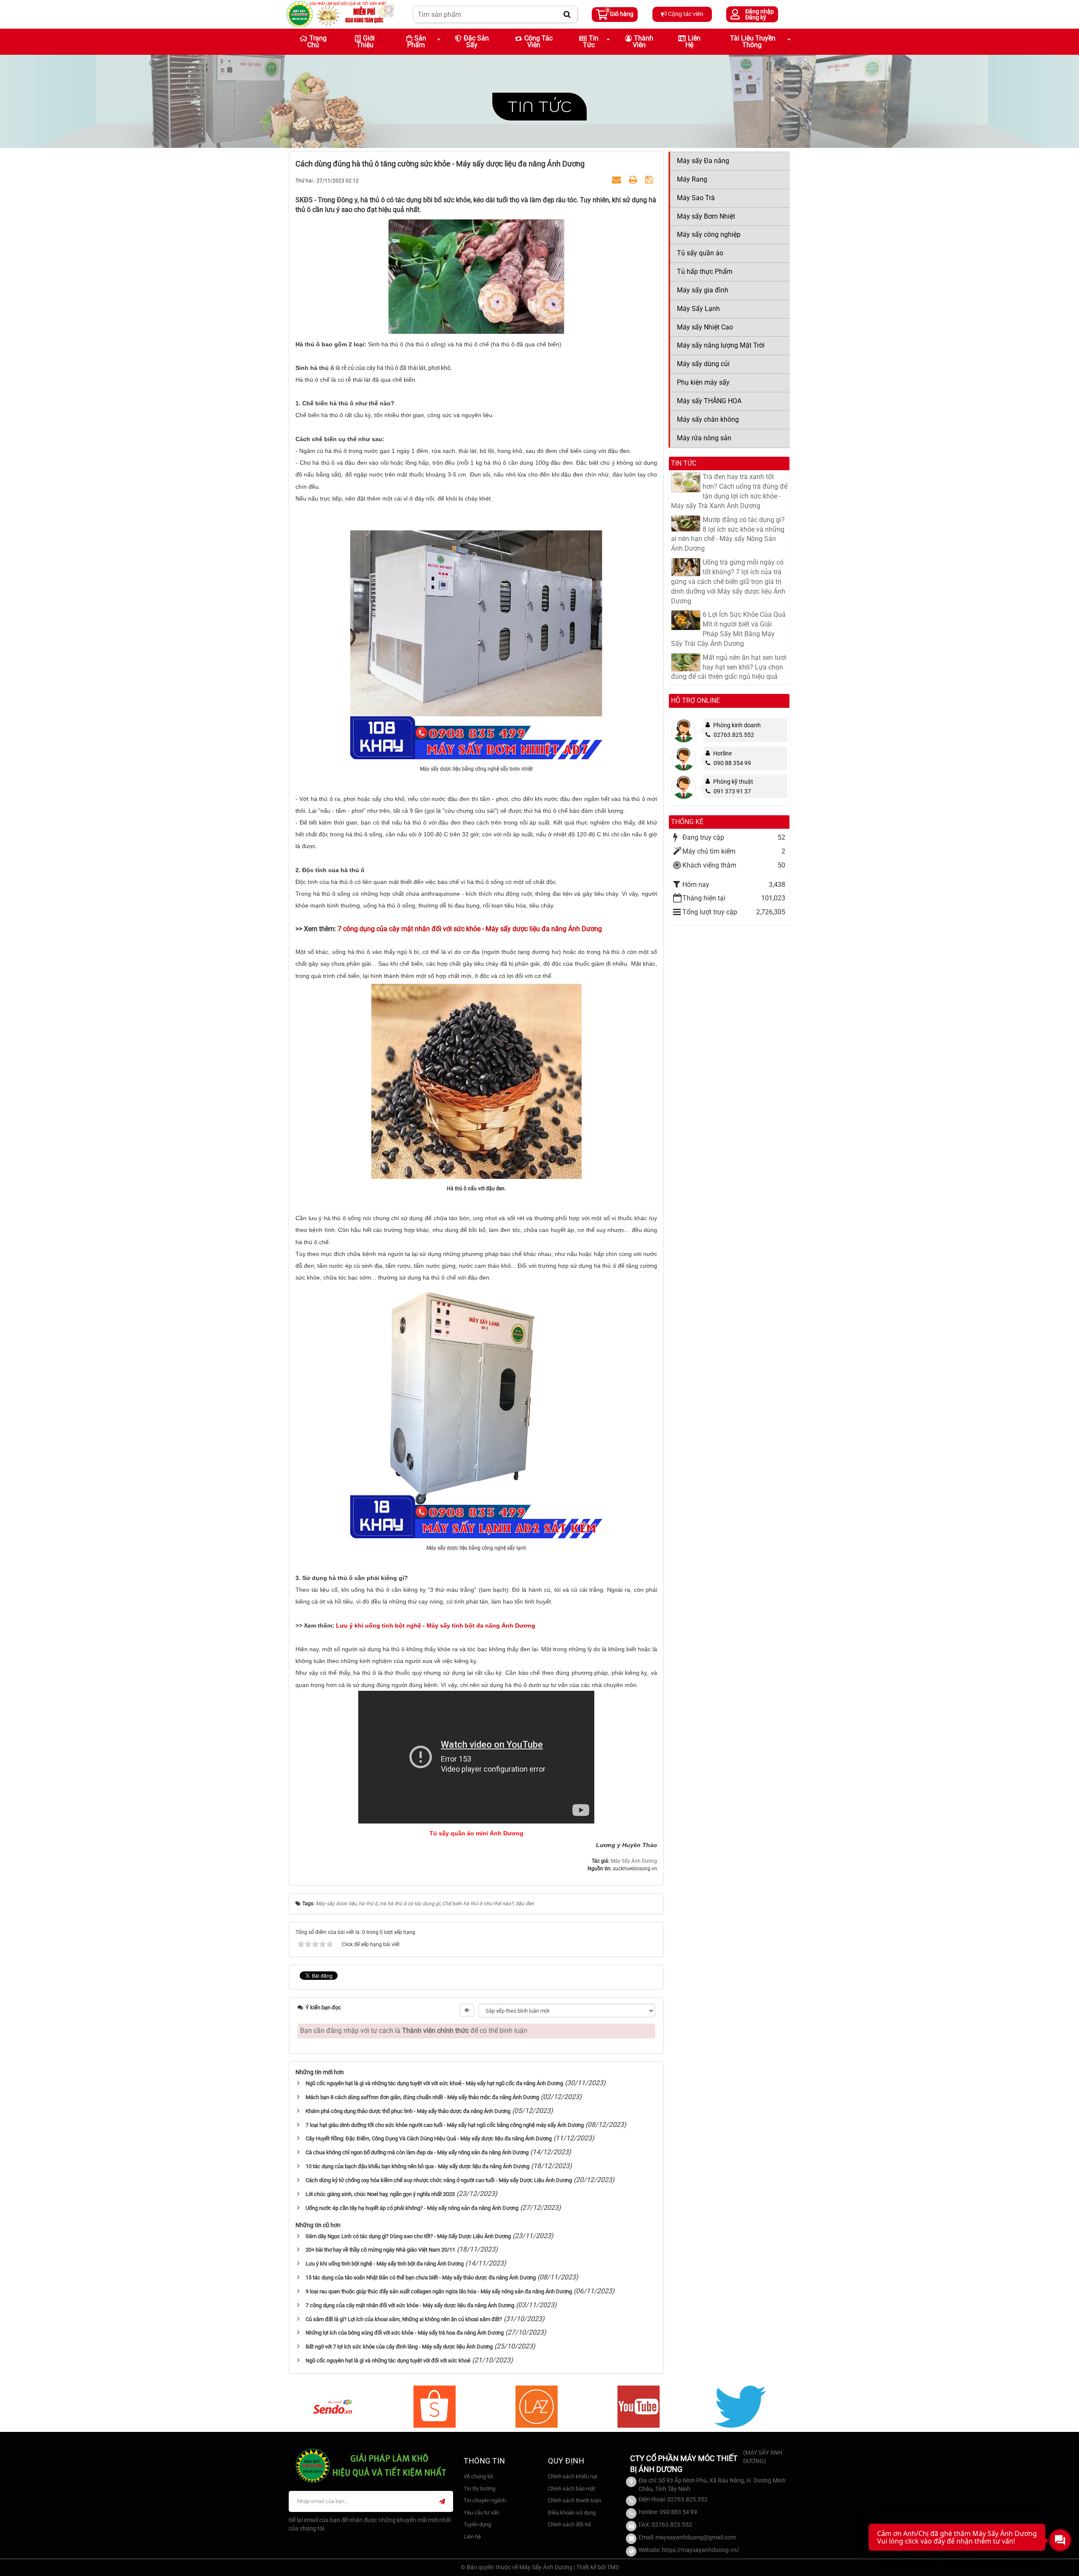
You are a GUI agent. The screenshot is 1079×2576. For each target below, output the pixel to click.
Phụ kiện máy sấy (703, 382)
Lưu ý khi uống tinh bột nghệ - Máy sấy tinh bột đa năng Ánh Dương (385, 2264)
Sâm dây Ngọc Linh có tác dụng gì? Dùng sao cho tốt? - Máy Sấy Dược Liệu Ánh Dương (408, 2236)
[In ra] (634, 180)
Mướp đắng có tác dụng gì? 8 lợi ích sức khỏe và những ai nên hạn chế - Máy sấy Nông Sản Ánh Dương (728, 534)
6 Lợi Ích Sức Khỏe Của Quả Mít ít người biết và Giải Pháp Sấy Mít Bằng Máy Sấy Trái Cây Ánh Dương (728, 629)
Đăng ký (756, 17)
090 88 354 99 (732, 763)
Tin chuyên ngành (485, 2500)
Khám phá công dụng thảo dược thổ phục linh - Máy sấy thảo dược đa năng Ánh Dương (408, 2111)
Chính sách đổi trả (569, 2524)
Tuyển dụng (477, 2524)
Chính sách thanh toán (574, 2500)
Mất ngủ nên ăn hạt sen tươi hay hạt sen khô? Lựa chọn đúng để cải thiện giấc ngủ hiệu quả (729, 667)
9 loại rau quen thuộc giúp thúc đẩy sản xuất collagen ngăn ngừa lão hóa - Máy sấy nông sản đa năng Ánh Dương (439, 2291)
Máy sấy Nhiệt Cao (705, 327)
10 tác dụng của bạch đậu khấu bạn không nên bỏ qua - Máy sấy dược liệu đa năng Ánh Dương (417, 2166)
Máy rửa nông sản (704, 438)
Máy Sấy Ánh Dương (634, 1861)
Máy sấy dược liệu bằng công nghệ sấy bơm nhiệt (476, 769)
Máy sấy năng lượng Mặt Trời (721, 345)
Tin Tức (591, 42)
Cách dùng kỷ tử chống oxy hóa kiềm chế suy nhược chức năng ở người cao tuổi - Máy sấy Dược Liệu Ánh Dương (439, 2180)
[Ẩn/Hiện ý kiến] (467, 2010)
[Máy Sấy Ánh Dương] (340, 14)
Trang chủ (317, 42)
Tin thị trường (479, 2489)
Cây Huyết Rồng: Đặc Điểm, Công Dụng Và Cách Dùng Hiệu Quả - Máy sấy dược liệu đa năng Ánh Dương (429, 2138)
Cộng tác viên (685, 14)
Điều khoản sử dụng (572, 2513)
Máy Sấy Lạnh (698, 309)
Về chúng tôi (478, 2476)
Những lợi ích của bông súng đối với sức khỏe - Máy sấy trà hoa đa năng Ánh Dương (405, 2333)
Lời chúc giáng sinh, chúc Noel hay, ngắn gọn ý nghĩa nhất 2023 (380, 2194)
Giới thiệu (366, 42)
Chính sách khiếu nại (573, 2476)
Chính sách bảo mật (572, 2489)
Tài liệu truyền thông (753, 42)
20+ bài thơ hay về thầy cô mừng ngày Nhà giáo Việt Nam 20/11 (380, 2250)
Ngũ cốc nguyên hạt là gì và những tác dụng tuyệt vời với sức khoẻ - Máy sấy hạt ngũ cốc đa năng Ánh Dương (434, 2083)
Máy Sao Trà (696, 198)
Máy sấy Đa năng (703, 161)
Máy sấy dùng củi (703, 364)
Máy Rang (692, 179)
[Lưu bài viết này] (650, 180)
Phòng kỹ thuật (733, 782)
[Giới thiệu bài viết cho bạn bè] (617, 180)
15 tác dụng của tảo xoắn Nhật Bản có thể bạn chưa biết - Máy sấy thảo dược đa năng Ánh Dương (421, 2277)
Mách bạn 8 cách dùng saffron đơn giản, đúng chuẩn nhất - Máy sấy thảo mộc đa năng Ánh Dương (422, 2097)
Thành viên (643, 42)
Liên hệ (693, 42)
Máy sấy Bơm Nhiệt (706, 216)
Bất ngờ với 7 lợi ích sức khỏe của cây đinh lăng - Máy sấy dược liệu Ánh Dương (399, 2347)
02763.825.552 (734, 735)
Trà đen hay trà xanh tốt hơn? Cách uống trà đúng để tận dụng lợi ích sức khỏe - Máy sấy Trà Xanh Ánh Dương (729, 491)
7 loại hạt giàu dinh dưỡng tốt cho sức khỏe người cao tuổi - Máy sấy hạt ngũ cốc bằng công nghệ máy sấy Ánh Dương (445, 2125)
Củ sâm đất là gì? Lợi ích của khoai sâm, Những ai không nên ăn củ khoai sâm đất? (404, 2319)
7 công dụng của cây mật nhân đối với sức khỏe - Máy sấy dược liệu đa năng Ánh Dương (410, 2305)
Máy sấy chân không (708, 419)
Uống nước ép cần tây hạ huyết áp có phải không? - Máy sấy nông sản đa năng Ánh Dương (412, 2208)
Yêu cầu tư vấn (481, 2513)
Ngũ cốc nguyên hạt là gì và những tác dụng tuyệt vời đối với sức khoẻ (388, 2360)
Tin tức (539, 106)
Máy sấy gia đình (703, 290)
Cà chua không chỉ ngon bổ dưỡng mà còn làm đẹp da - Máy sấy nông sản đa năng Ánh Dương (417, 2152)
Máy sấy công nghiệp (709, 234)
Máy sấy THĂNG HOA (709, 401)
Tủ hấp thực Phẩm (705, 272)
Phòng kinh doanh (737, 725)
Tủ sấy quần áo (700, 253)
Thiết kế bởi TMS (597, 2567)
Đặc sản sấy (476, 42)
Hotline (722, 753)
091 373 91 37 (732, 791)
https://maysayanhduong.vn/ (701, 2550)
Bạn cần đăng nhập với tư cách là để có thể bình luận (414, 2031)
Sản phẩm (417, 42)
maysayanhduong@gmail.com (696, 2537)
